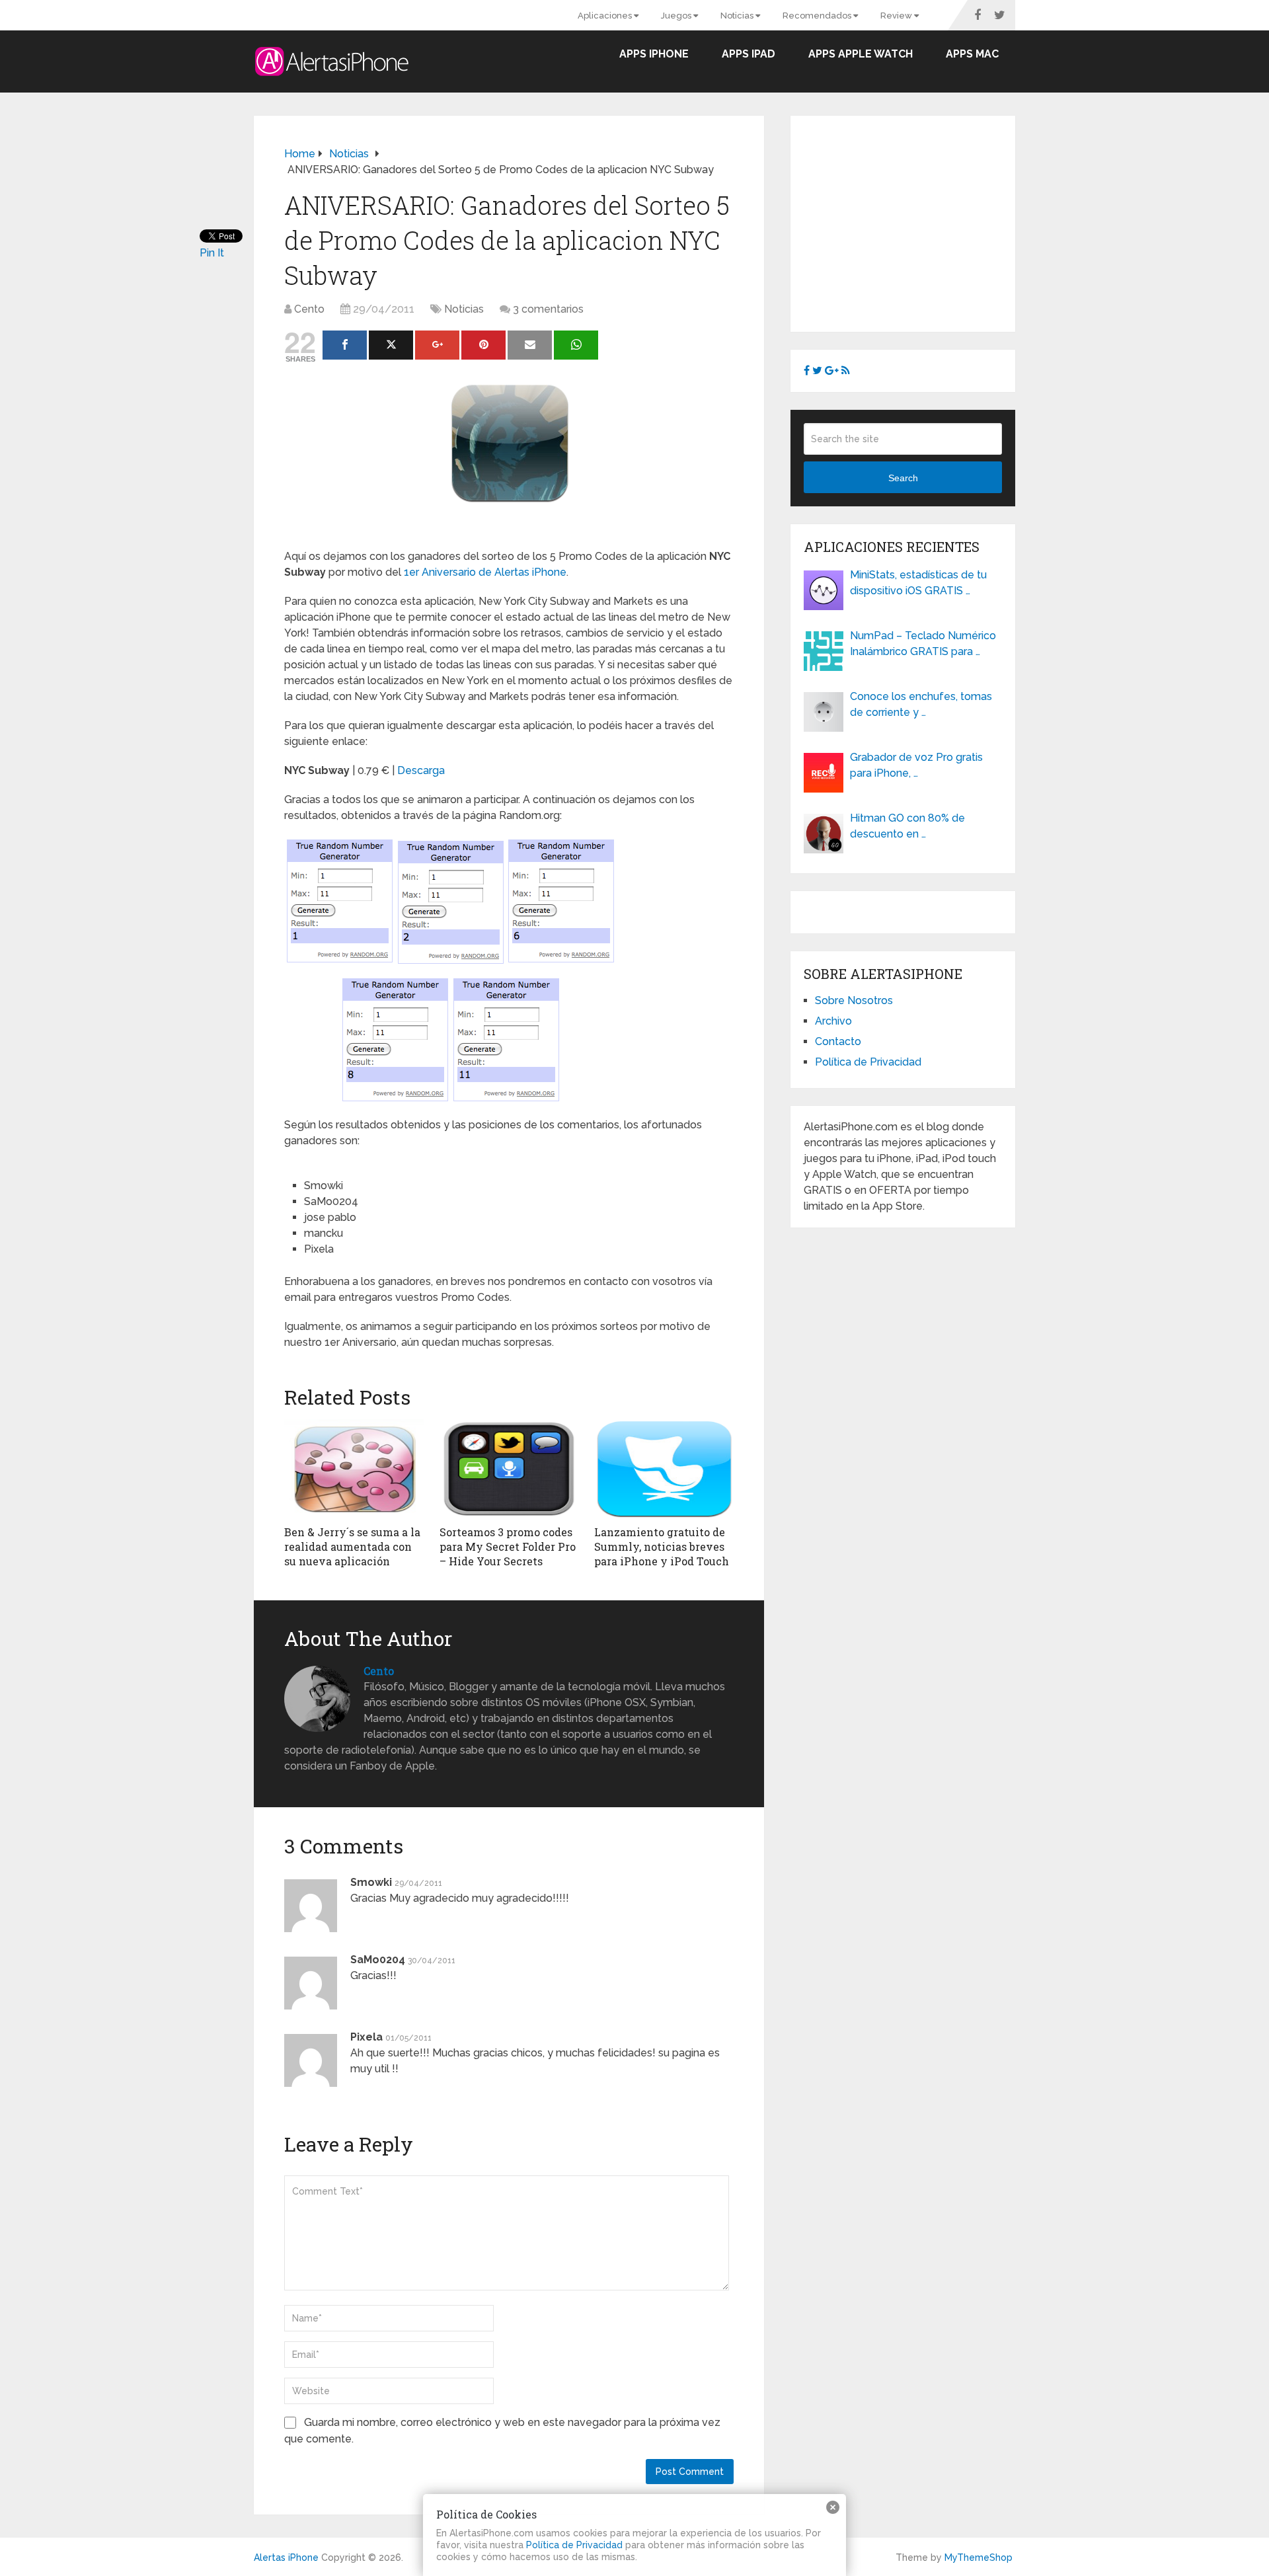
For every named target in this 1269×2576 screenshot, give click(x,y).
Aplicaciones (606, 16)
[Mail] (530, 345)
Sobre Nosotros (854, 1000)
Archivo (833, 1021)
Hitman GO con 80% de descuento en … (907, 826)
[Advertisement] (915, 221)
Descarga (421, 770)
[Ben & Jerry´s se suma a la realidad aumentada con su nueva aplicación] (354, 1469)
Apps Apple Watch (861, 54)
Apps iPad (749, 54)
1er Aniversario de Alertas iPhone (485, 572)
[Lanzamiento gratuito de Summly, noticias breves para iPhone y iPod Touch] (664, 1469)
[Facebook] (345, 345)
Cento (309, 309)
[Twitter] (391, 345)
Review (897, 16)
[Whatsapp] (576, 345)
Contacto (838, 1041)
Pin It (212, 253)
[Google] (437, 345)
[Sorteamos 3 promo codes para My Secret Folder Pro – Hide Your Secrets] (509, 1469)
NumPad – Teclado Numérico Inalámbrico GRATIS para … (923, 644)
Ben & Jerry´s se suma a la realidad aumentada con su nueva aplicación (352, 1547)
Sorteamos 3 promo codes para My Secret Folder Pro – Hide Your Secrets (508, 1547)
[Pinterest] (483, 345)
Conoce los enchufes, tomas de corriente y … (921, 704)
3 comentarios (548, 309)
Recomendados (818, 16)
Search (903, 478)
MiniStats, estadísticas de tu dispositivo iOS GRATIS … (918, 583)
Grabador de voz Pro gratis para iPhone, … (916, 765)
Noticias (738, 16)
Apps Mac (972, 54)
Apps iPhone (654, 54)
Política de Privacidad (868, 1062)
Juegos (677, 16)
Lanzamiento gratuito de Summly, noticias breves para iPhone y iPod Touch (662, 1547)
